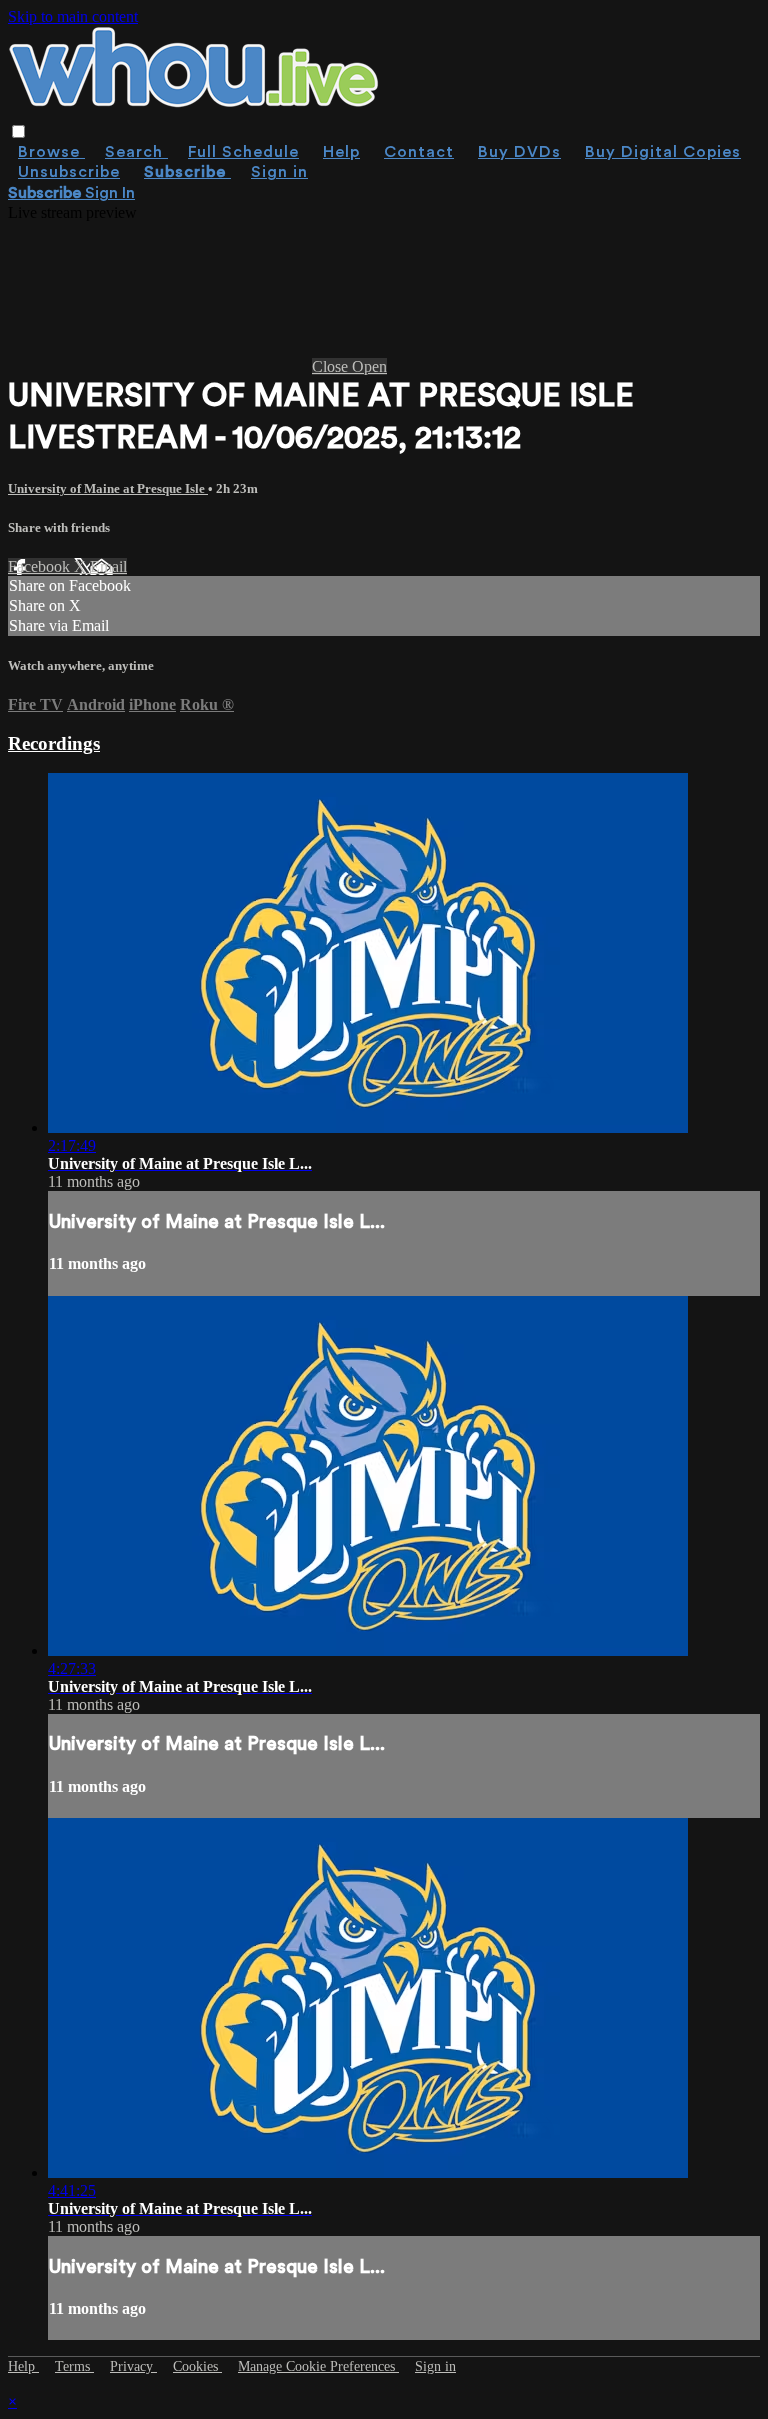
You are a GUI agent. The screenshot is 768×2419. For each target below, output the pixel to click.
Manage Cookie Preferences (318, 2366)
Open (369, 366)
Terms (74, 2366)
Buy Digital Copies (663, 152)
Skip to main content (73, 16)
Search (136, 152)
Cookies (197, 2366)
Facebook (41, 566)
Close (332, 366)
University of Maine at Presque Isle (108, 488)
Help (341, 152)
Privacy (133, 2366)
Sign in (279, 172)
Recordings (54, 743)
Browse (51, 152)
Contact (419, 152)
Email (108, 566)
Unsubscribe (69, 172)
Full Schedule (243, 152)
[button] (18, 131)
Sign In (110, 193)
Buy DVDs (519, 152)
